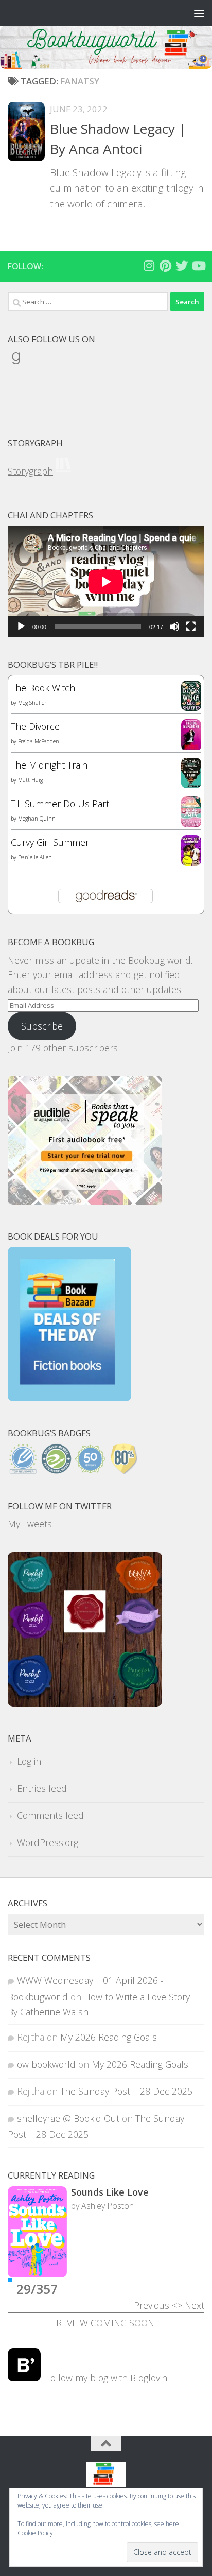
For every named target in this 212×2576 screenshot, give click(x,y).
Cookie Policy (35, 2533)
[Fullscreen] (191, 626)
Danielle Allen (35, 857)
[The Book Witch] (191, 707)
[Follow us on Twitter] (182, 266)
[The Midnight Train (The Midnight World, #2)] (191, 785)
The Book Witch (43, 688)
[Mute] (174, 626)
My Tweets (30, 1524)
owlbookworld (46, 2064)
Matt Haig (30, 780)
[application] (106, 581)
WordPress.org (48, 1842)
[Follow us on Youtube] (198, 266)
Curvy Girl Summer (50, 842)
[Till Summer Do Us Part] (191, 824)
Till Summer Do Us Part (60, 804)
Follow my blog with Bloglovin (104, 2378)
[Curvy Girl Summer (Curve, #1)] (191, 862)
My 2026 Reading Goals (109, 2037)
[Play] (21, 626)
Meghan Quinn (37, 819)
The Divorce (35, 726)
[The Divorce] (191, 747)
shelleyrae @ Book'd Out (68, 2118)
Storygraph (30, 471)
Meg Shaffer (32, 703)
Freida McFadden (39, 741)
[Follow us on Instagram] (149, 266)
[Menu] (199, 13)
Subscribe (42, 1026)
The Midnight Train (49, 765)
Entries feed (42, 1788)
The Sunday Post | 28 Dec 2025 (126, 2091)
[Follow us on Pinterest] (165, 266)
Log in (29, 1761)
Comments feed (50, 1815)
